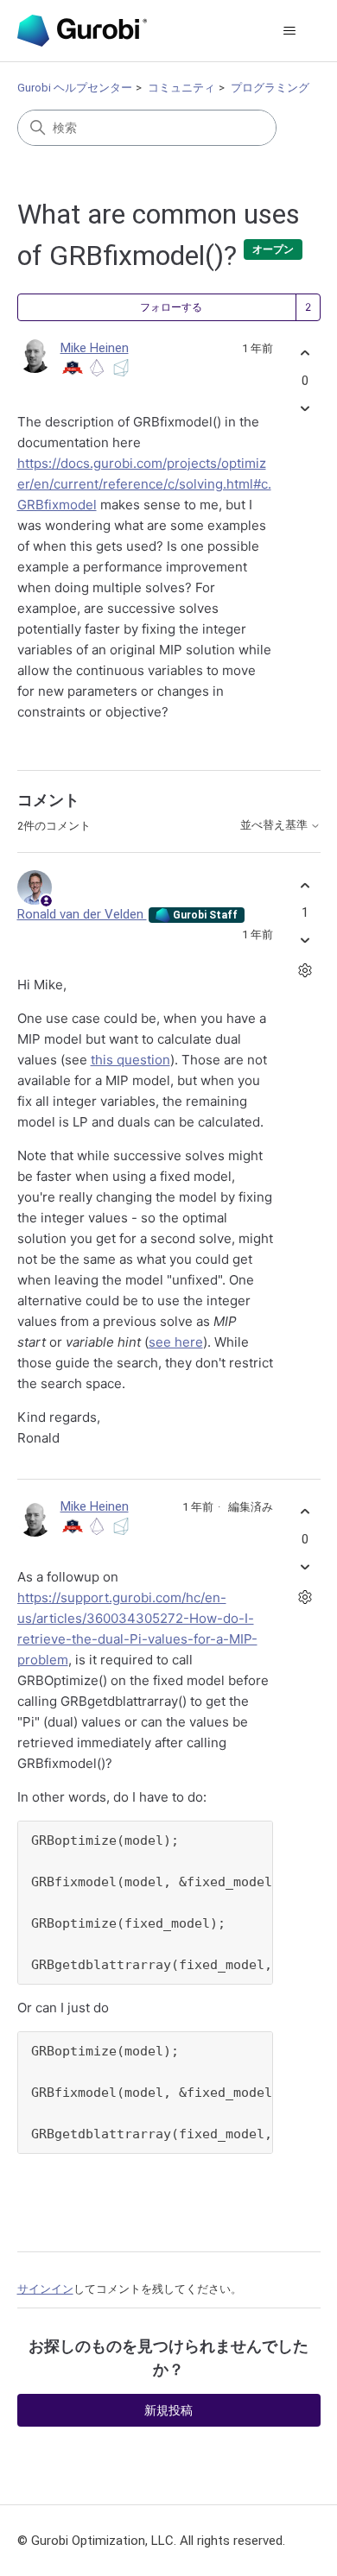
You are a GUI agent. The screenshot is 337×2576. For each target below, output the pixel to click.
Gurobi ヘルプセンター (75, 88)
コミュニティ (181, 88)
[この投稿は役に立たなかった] (305, 408)
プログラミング (270, 88)
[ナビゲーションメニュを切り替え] (290, 31)
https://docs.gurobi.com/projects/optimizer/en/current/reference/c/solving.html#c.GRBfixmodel (144, 484)
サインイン (45, 2289)
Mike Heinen (95, 348)
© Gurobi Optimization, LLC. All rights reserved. (151, 2541)
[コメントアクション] (305, 971)
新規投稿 (168, 2410)
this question (130, 1060)
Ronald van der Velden (82, 914)
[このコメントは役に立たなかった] (305, 941)
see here (176, 1342)
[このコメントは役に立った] (305, 885)
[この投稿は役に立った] (305, 354)
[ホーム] (82, 31)
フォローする (171, 307)
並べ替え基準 (275, 825)
